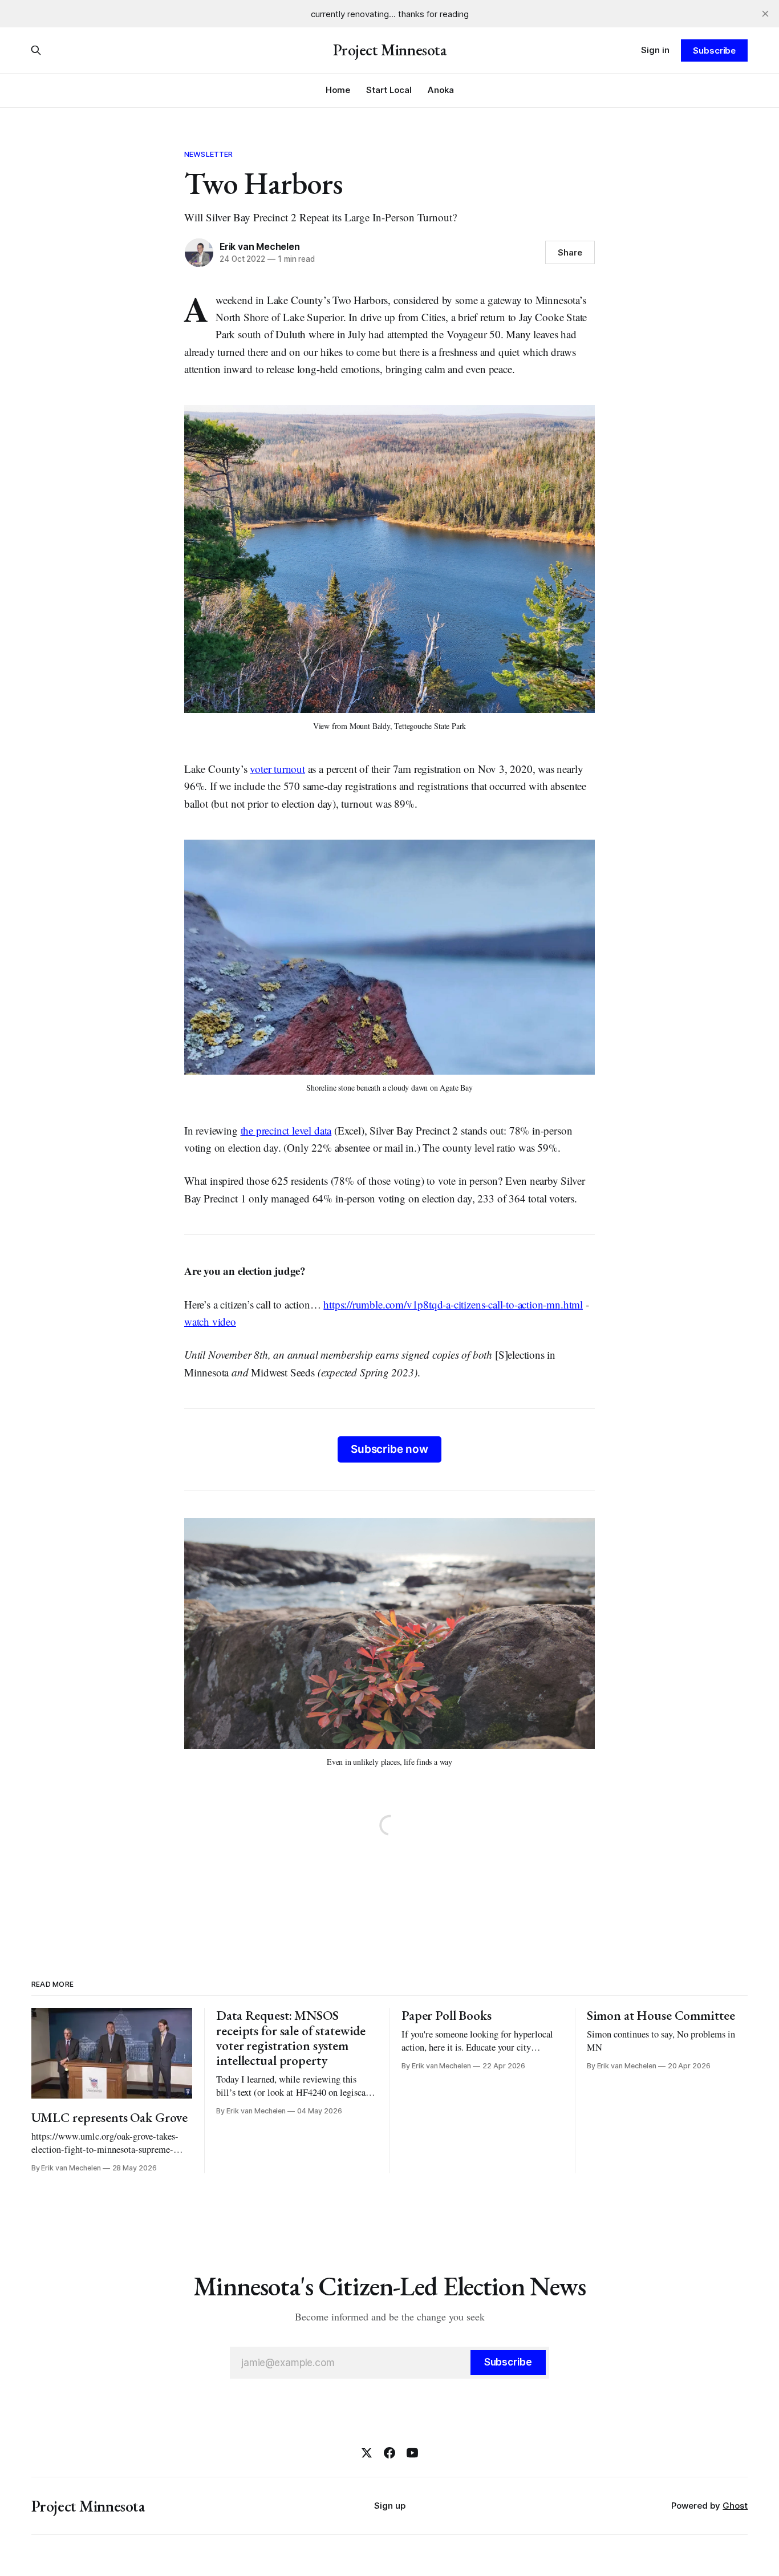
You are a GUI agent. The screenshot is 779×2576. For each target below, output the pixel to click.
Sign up (390, 2506)
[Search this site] (36, 50)
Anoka (441, 90)
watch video (210, 1321)
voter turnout (277, 769)
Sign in (655, 50)
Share (570, 252)
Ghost (735, 2506)
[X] (367, 2453)
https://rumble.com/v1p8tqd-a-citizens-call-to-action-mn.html (453, 1304)
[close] (765, 14)
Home (338, 90)
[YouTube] (412, 2453)
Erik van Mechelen (259, 246)
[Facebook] (389, 2453)
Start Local (389, 90)
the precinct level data (286, 1130)
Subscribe (714, 50)
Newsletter (208, 154)
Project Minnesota (390, 50)
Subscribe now (389, 1449)
